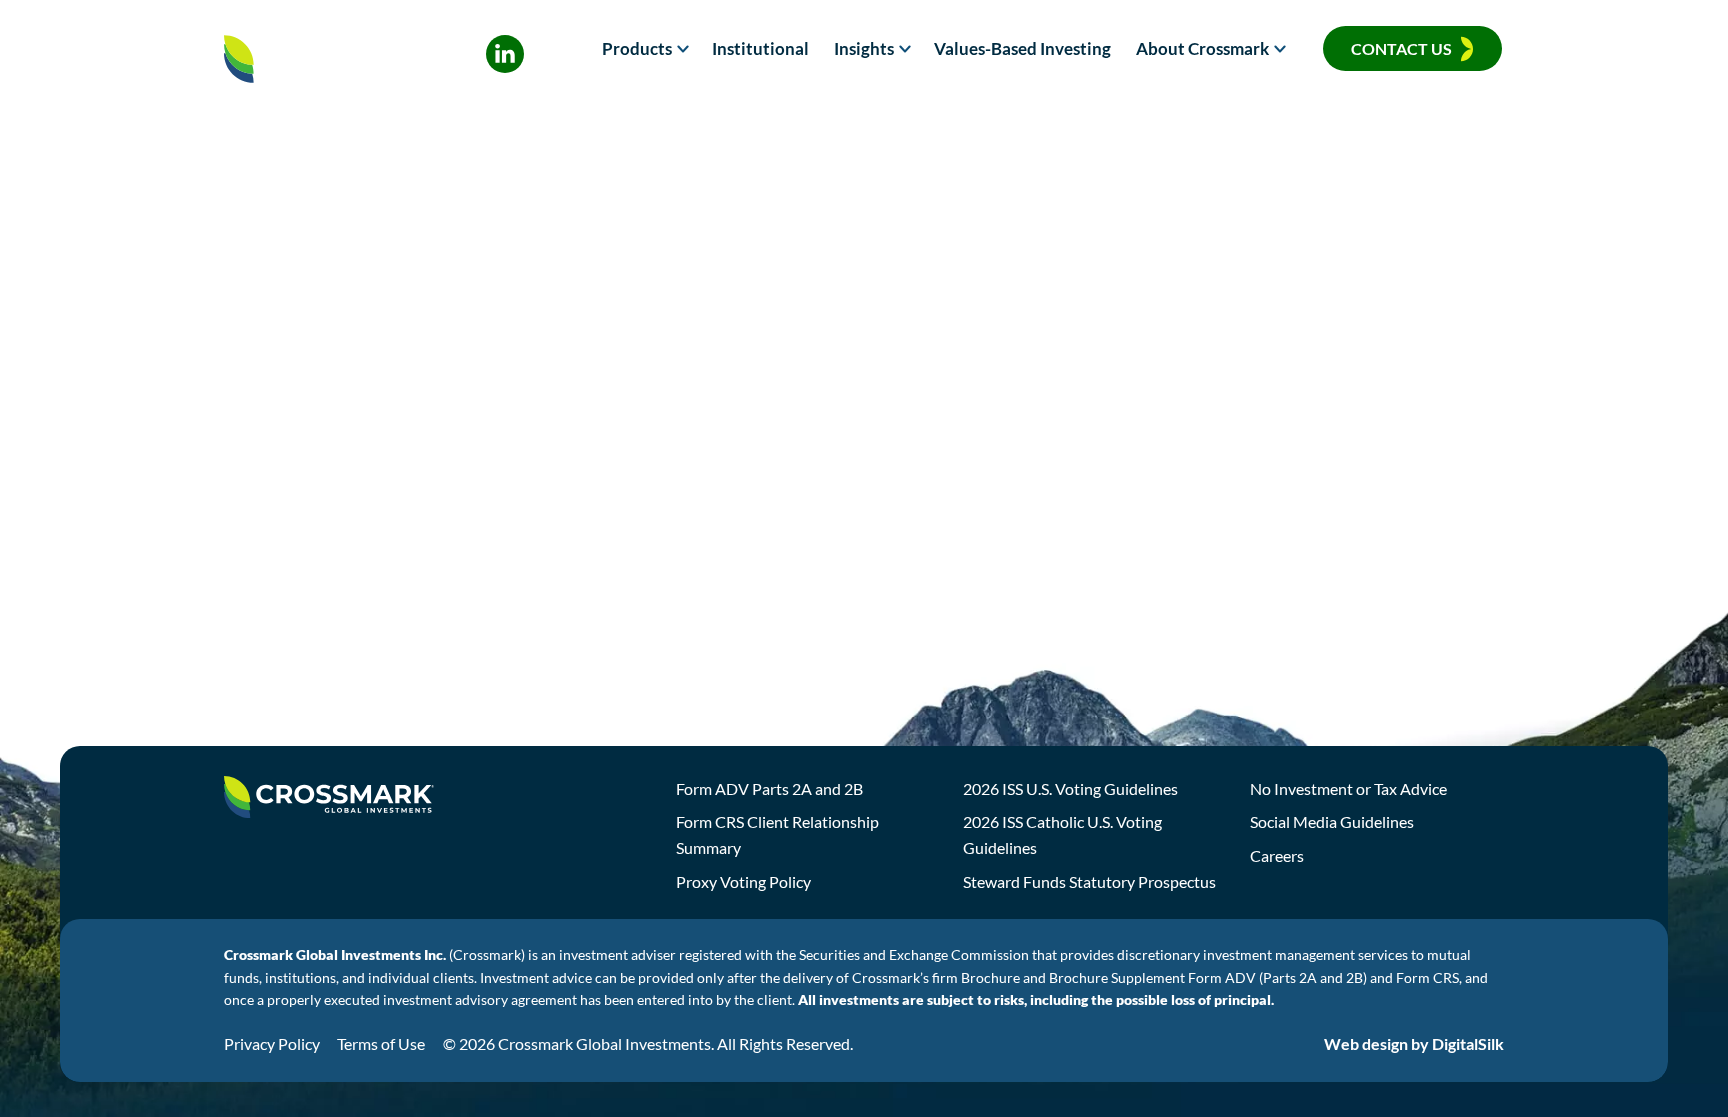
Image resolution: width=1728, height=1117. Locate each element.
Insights (864, 48)
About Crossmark (1202, 48)
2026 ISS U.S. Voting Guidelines (1070, 788)
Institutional (760, 48)
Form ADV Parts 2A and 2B (769, 788)
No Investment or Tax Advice (1348, 788)
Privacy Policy (272, 1043)
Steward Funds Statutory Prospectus (1089, 881)
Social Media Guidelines (1332, 821)
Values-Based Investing (1022, 48)
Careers (1277, 855)
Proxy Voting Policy (743, 881)
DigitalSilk (1468, 1043)
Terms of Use (381, 1043)
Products (637, 48)
